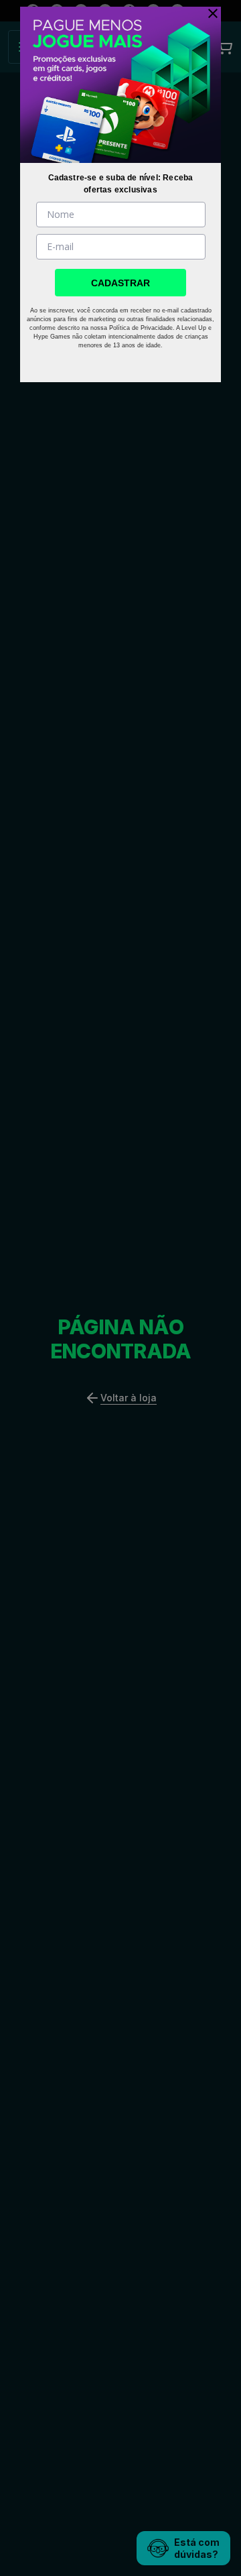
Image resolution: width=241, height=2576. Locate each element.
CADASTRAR (120, 283)
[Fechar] (210, 13)
